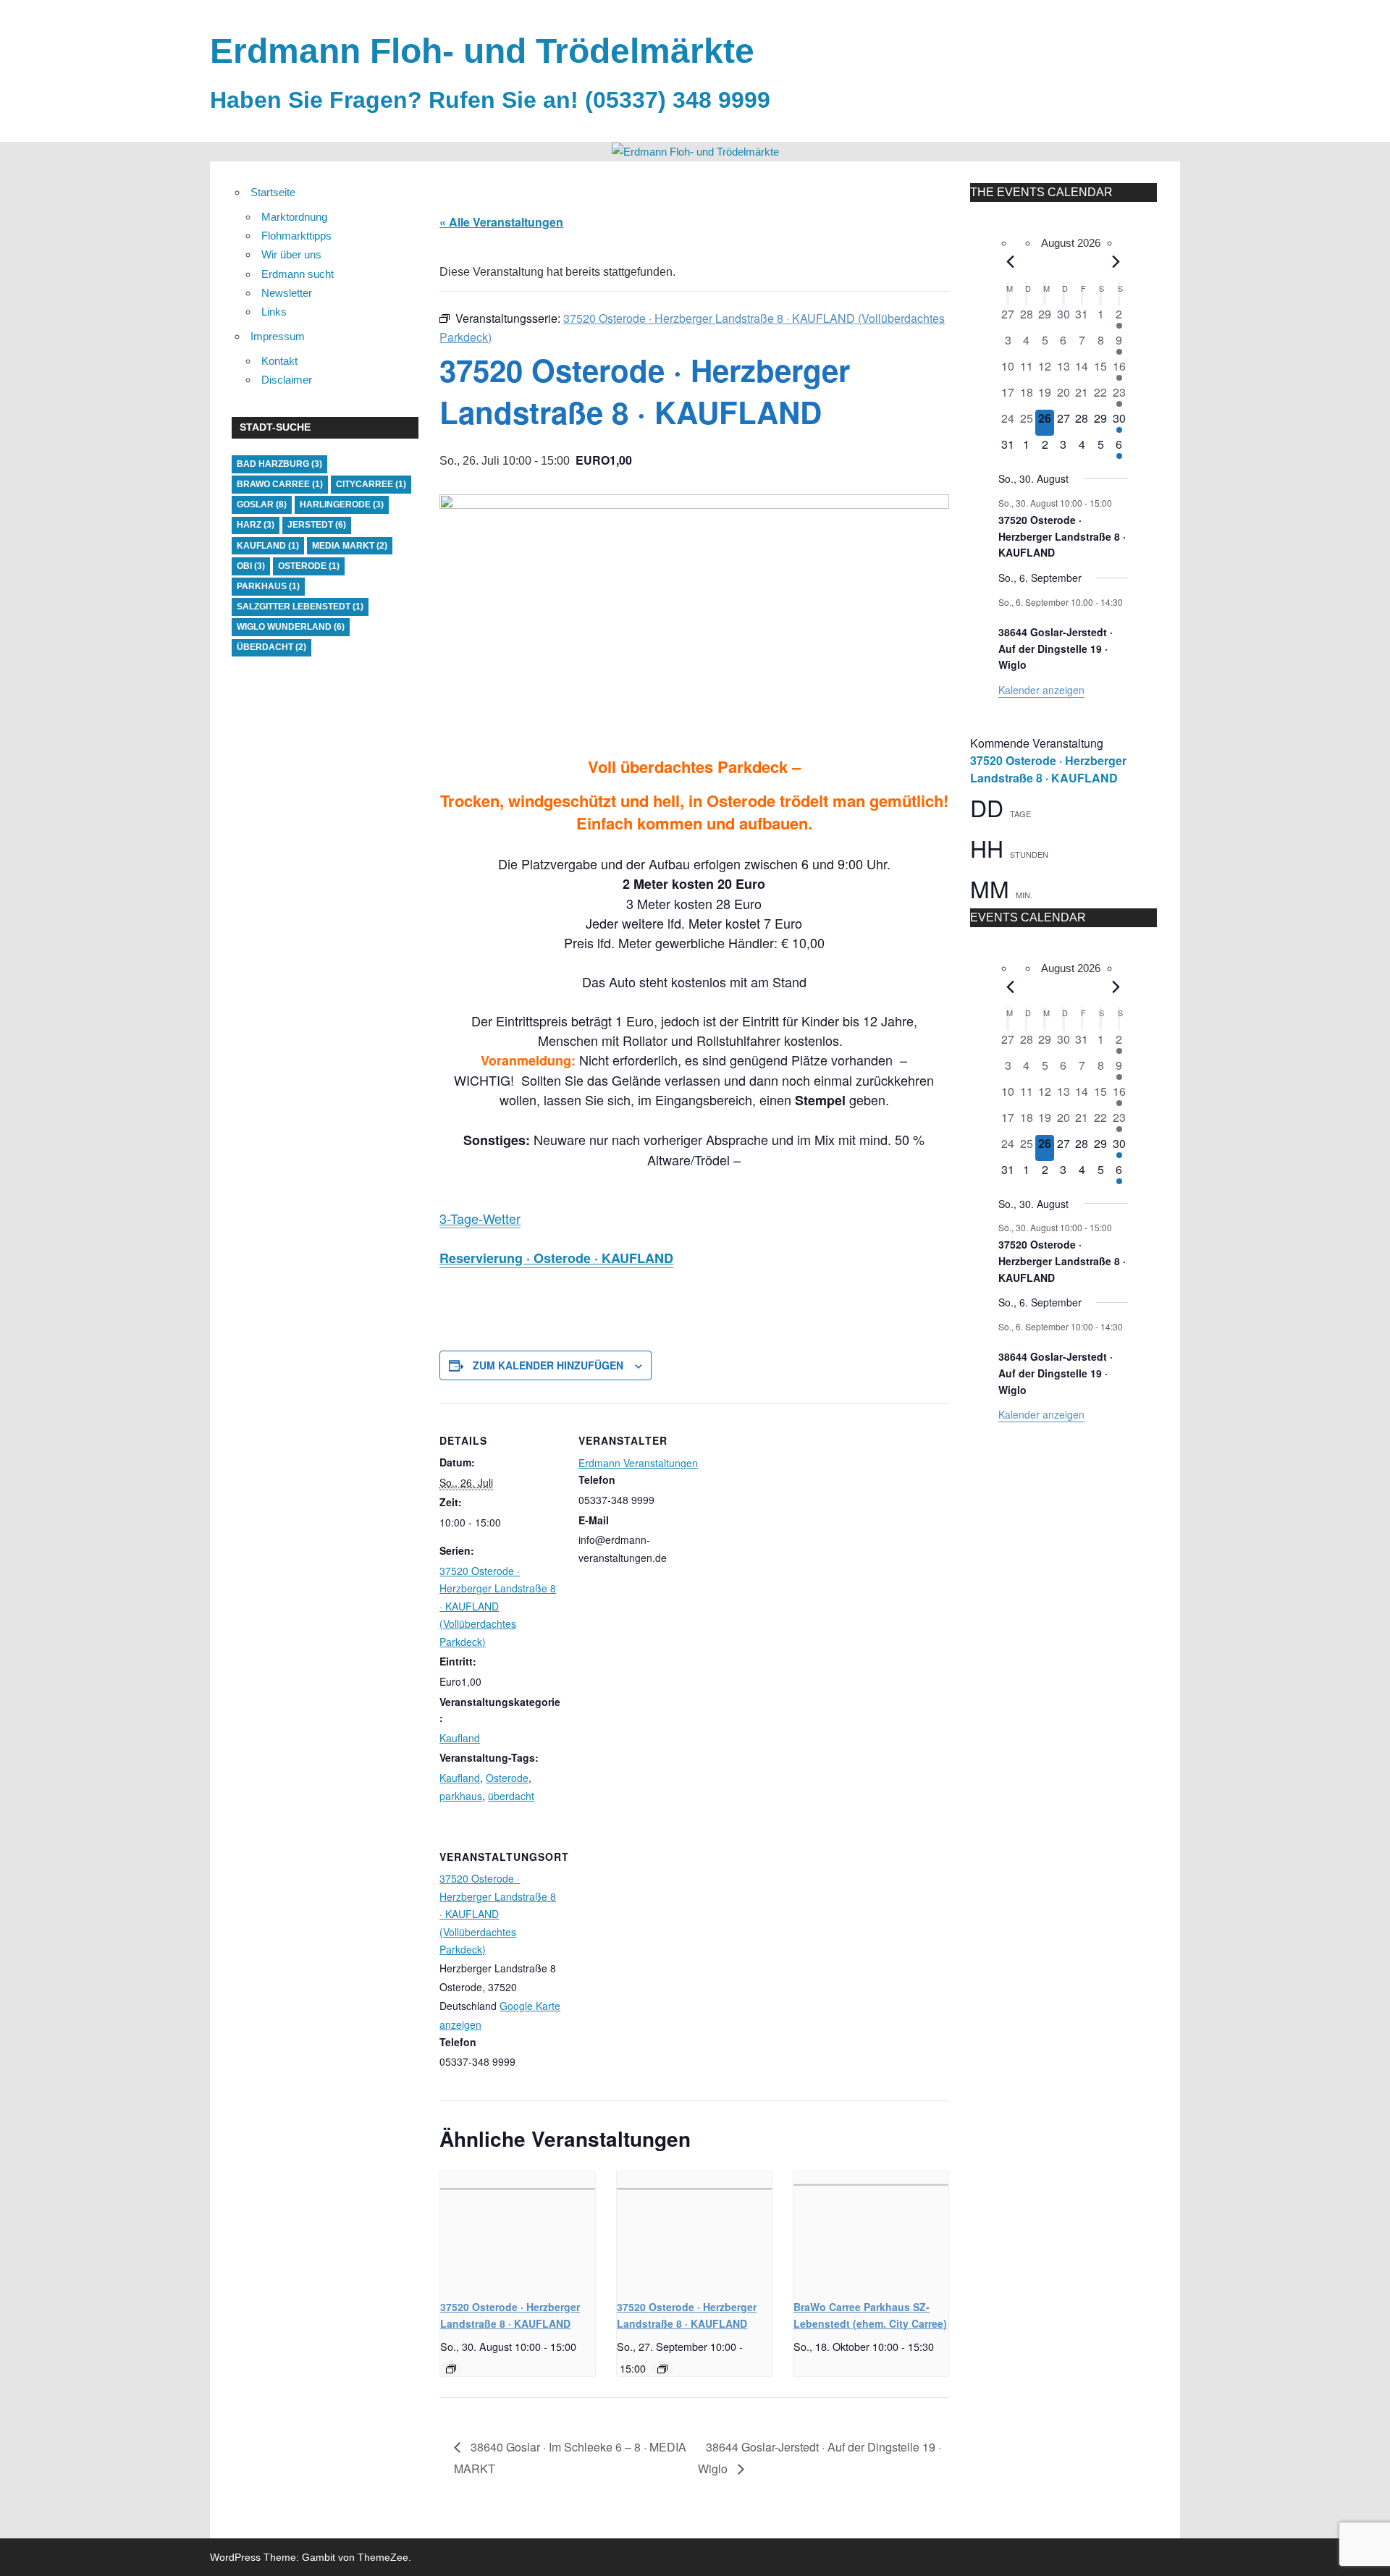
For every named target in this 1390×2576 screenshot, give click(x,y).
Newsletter (287, 293)
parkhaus (461, 1796)
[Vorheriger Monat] (1011, 262)
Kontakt (279, 361)
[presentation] (518, 2229)
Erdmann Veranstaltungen (638, 1463)
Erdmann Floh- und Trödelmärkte (482, 51)
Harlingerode (342, 504)
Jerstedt (317, 525)
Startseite (273, 192)
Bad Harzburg (279, 464)
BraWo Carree (280, 484)
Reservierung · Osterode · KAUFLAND (556, 1258)
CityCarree (371, 484)
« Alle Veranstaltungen (501, 222)
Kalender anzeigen (1041, 690)
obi (251, 566)
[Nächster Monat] (1116, 262)
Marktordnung (294, 217)
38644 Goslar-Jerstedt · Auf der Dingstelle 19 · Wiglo (1056, 648)
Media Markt (350, 546)
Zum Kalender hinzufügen (548, 1365)
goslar (262, 504)
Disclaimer (287, 380)
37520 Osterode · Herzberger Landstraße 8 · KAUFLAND (1062, 536)
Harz (256, 525)
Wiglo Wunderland (291, 627)
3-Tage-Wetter (480, 1218)
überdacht (511, 1796)
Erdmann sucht (298, 274)
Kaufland (460, 1738)
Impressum (278, 336)
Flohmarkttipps (296, 236)
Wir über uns (291, 254)
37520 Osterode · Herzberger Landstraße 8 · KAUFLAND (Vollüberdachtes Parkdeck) (498, 1606)
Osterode (507, 1778)
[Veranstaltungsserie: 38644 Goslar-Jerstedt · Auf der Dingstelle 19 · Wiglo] (1003, 614)
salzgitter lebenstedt (300, 607)
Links (274, 312)
